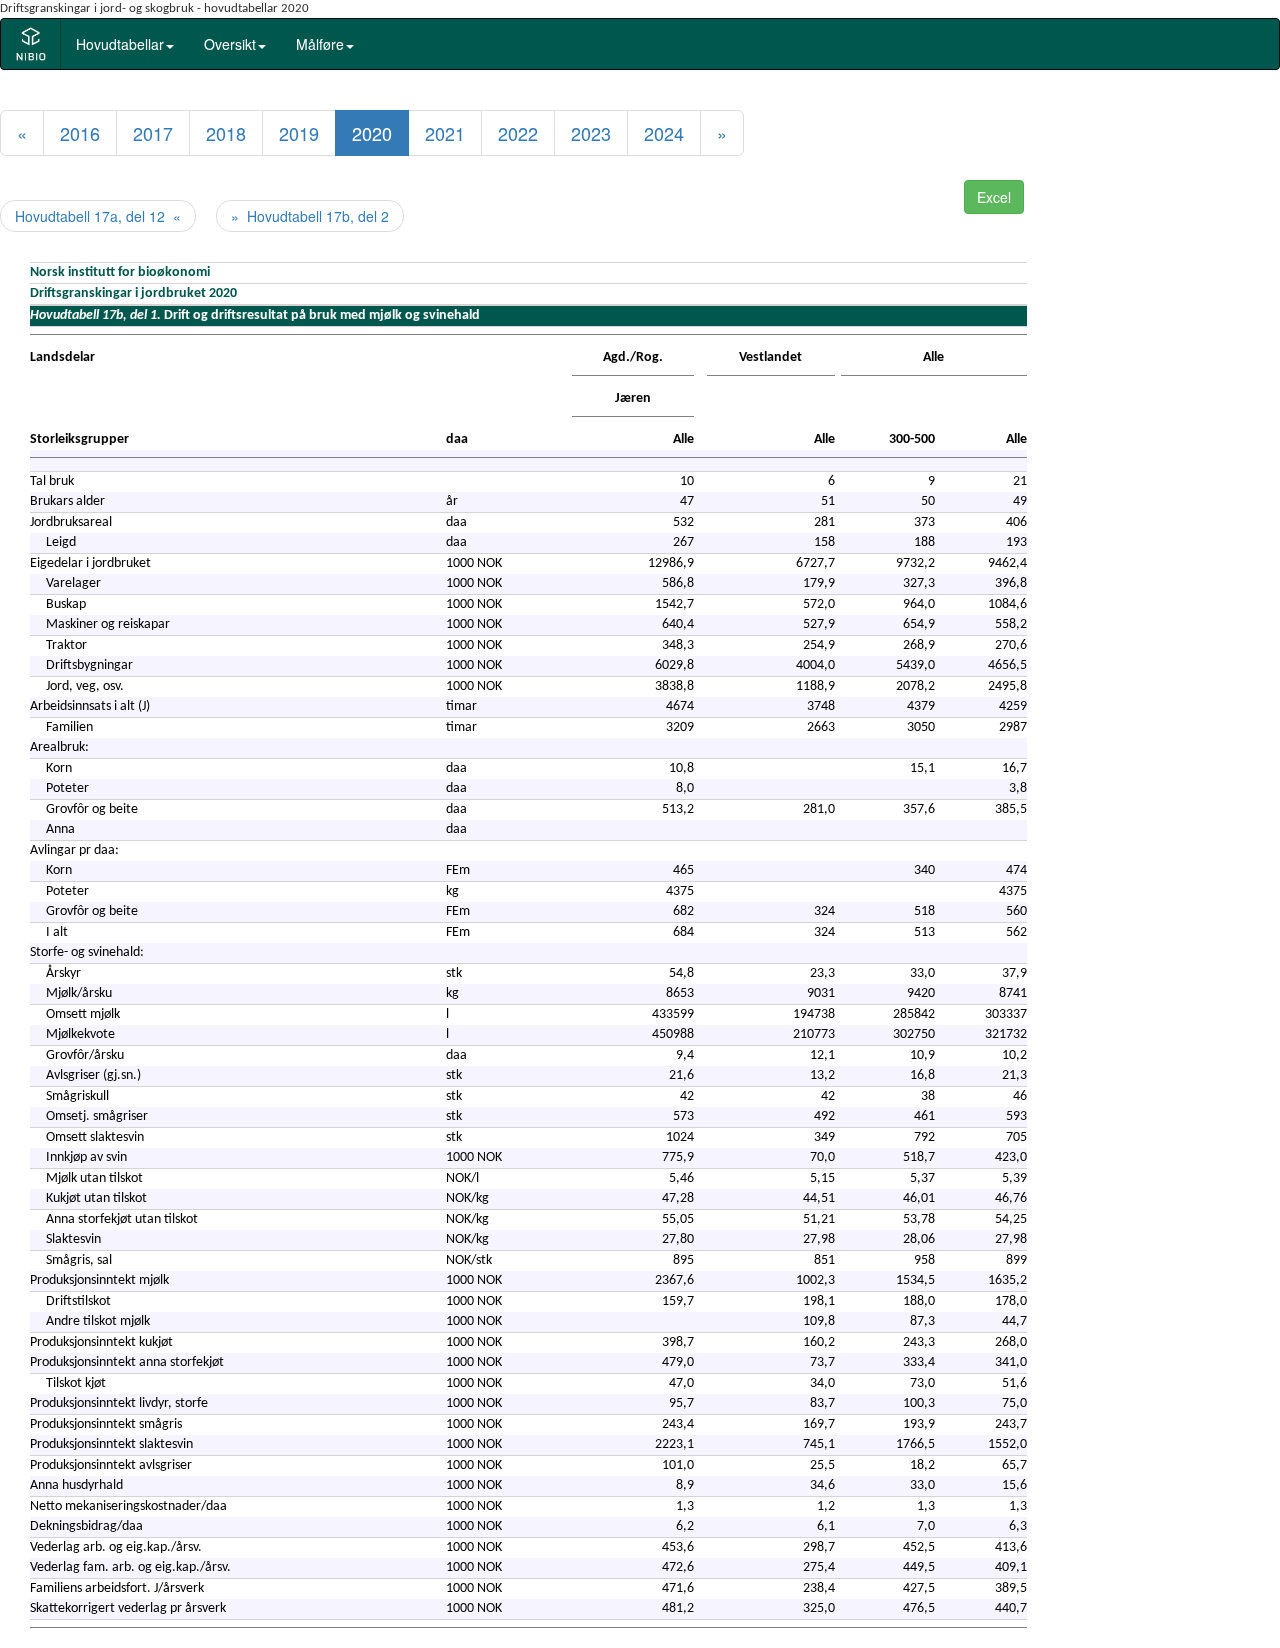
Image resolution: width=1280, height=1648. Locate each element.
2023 (591, 133)
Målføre (320, 44)
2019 (299, 133)
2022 (518, 133)
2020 (372, 133)
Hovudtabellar (120, 44)
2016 (80, 133)
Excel (994, 197)
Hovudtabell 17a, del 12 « (98, 216)
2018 (226, 133)
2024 (664, 133)
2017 (153, 133)
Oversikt (230, 44)
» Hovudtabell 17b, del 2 (310, 216)
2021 (445, 133)
